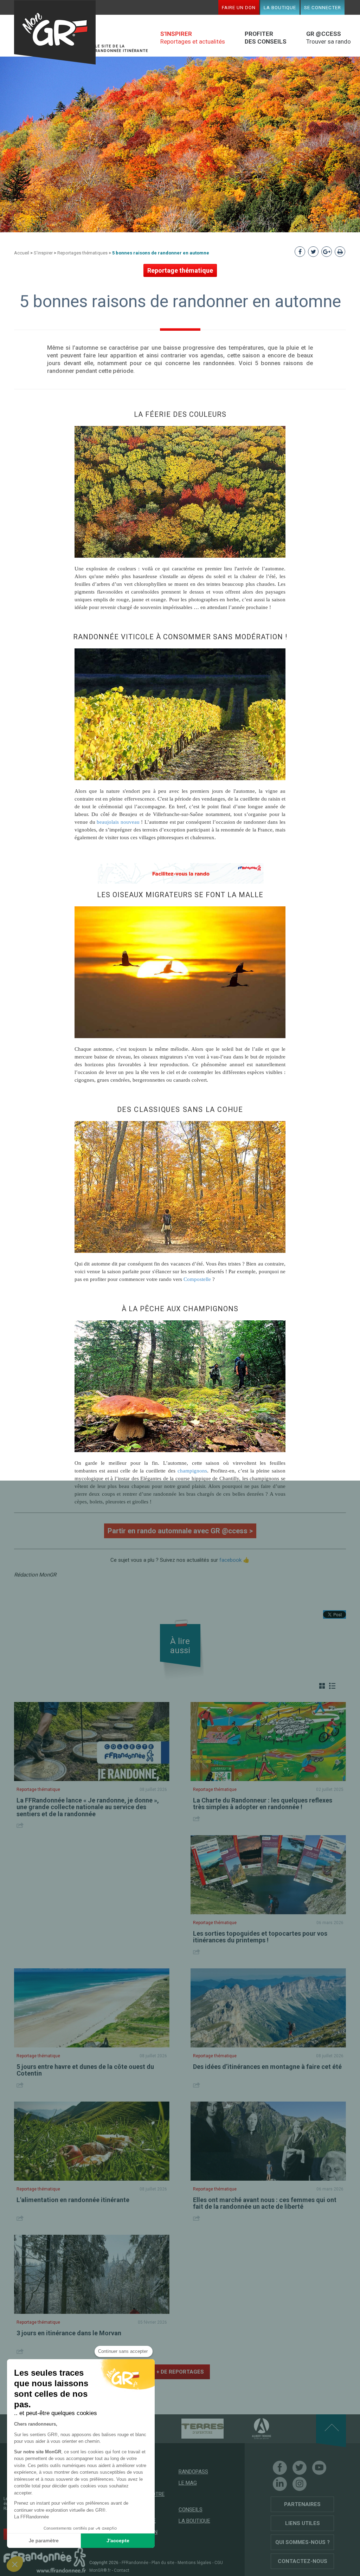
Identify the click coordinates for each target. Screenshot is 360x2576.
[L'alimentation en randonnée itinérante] (92, 2141)
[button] (15, 2564)
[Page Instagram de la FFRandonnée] (300, 2484)
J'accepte (118, 2541)
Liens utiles (303, 2523)
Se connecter (323, 7)
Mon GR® (55, 33)
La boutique (280, 7)
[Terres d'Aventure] (190, 2428)
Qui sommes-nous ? (303, 2542)
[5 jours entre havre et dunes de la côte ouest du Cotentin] (92, 2008)
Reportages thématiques (82, 253)
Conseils (191, 2510)
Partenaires (302, 2504)
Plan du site (163, 2563)
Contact (122, 2570)
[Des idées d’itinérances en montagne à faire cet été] (268, 2008)
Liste (332, 1686)
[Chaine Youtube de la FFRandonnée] (319, 2468)
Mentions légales (194, 2563)
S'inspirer (43, 253)
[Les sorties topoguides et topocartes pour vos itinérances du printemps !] (268, 1875)
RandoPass (193, 2472)
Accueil (22, 253)
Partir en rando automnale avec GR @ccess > (180, 1531)
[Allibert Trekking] (249, 2428)
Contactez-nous (303, 2561)
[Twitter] (300, 2468)
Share (21, 1825)
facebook (230, 1560)
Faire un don (239, 7)
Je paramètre (44, 2541)
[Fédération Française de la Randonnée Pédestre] (45, 2560)
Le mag (188, 2483)
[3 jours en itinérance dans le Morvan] (92, 2274)
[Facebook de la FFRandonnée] (280, 2468)
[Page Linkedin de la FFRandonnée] (280, 2484)
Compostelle (197, 1279)
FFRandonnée (135, 2563)
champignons (192, 1471)
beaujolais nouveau (118, 822)
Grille (322, 1686)
